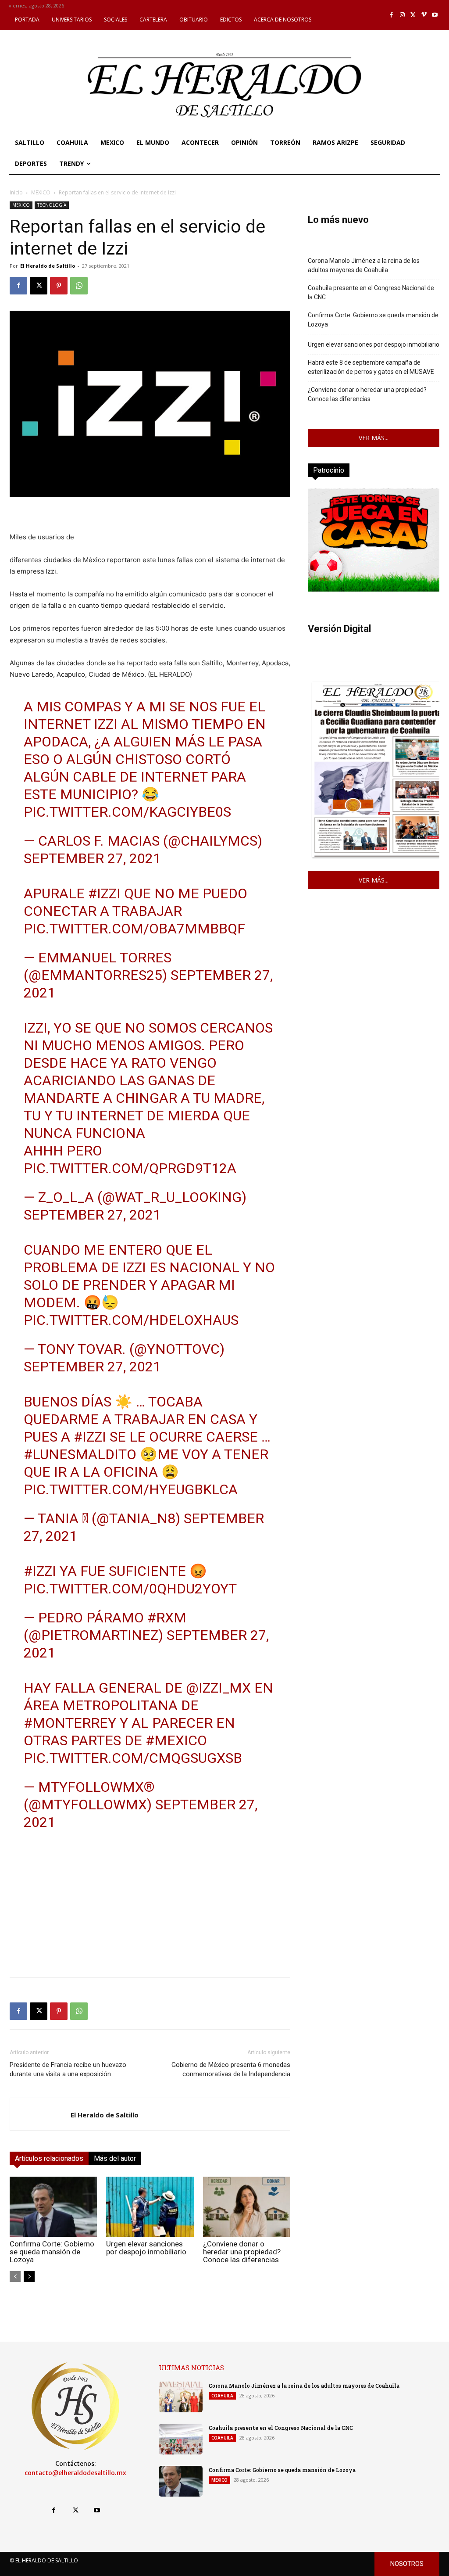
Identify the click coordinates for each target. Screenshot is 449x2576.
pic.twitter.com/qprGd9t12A (130, 1168)
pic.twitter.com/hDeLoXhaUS (131, 1320)
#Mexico (176, 1740)
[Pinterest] (59, 286)
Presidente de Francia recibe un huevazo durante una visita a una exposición (68, 2069)
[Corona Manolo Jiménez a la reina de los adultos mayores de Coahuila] (181, 2397)
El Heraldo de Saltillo (48, 266)
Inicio (16, 192)
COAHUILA (222, 2396)
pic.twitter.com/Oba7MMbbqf (134, 929)
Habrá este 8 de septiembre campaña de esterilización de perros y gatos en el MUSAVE (371, 367)
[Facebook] (392, 15)
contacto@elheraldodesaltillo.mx (75, 2473)
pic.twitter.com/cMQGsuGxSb (133, 1758)
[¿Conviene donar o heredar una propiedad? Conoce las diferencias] (247, 2207)
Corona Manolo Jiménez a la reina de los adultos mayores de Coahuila (364, 265)
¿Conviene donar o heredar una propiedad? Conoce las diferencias (242, 2252)
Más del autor (115, 2158)
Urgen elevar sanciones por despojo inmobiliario (146, 2248)
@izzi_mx (218, 1688)
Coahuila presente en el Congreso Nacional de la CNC (371, 292)
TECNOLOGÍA (52, 205)
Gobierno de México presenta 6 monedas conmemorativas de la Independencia (231, 2069)
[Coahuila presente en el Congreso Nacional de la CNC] (181, 2439)
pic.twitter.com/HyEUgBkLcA (131, 1489)
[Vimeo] (424, 15)
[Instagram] (402, 15)
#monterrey (70, 1723)
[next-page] (29, 2276)
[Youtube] (435, 15)
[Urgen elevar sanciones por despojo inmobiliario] (150, 2207)
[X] (413, 15)
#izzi (104, 893)
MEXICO (41, 192)
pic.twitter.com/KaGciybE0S (127, 812)
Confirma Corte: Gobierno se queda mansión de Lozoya (52, 2252)
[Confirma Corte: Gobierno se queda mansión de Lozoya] (53, 2207)
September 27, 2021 (92, 858)
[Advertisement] (150, 1909)
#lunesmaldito (80, 1454)
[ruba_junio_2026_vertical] (374, 589)
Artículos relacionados (49, 2158)
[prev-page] (15, 2276)
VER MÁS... (374, 438)
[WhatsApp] (79, 286)
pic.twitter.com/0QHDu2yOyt (130, 1589)
